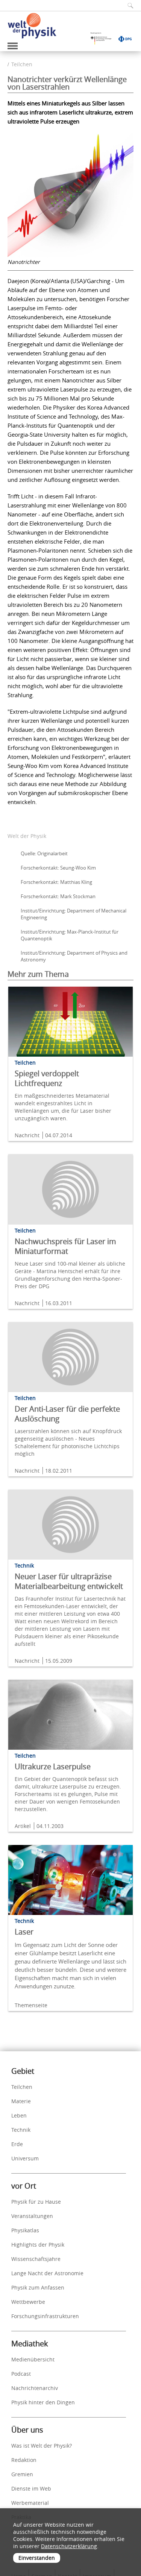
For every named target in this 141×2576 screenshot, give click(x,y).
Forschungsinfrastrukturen (45, 2316)
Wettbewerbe (28, 2302)
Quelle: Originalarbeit (44, 853)
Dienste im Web (31, 2488)
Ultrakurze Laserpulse (53, 1766)
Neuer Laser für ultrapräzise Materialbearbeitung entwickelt (69, 1581)
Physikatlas (25, 2230)
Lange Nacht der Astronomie (47, 2273)
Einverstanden (37, 2558)
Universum (25, 2158)
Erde (17, 2144)
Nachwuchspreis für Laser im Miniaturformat (65, 1246)
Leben (19, 2115)
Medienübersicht (33, 2359)
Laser (24, 1932)
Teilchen (22, 64)
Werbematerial (30, 2503)
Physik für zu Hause (36, 2202)
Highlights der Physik (38, 2245)
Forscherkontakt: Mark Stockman (58, 896)
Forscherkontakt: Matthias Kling (56, 882)
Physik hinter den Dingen (43, 2402)
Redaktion (24, 2460)
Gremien (22, 2474)
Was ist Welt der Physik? (42, 2446)
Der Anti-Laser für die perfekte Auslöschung (67, 1414)
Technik (21, 2130)
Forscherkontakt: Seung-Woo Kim (58, 868)
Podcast (21, 2374)
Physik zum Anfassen (38, 2287)
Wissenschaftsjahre (36, 2259)
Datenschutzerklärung (69, 2546)
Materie (21, 2101)
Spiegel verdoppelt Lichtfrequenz (47, 1078)
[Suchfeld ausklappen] (128, 5)
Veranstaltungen (32, 2216)
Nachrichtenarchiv (35, 2388)
